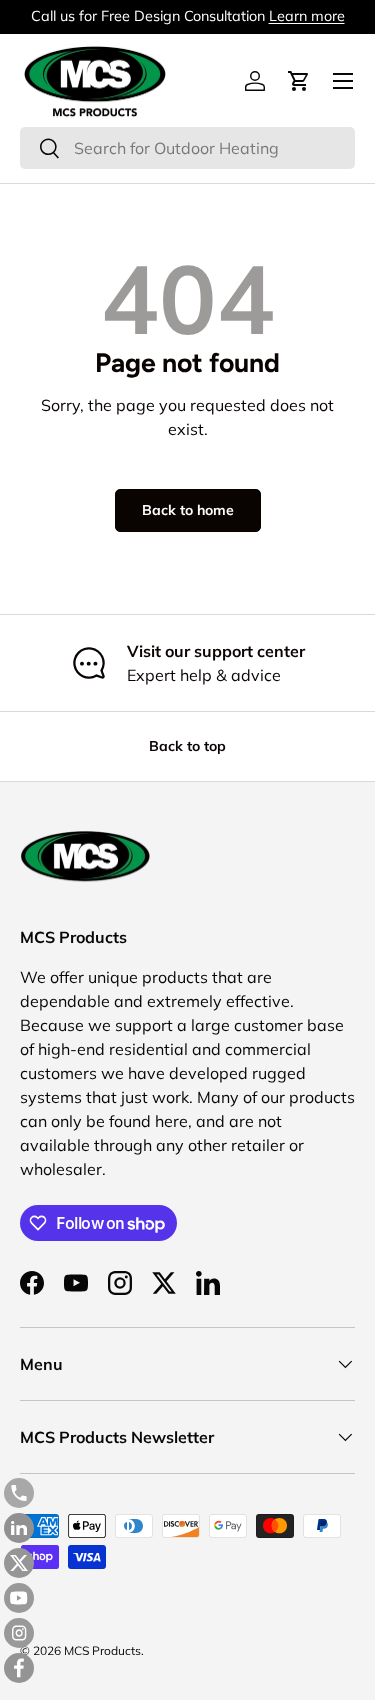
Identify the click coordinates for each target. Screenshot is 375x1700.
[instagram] (19, 1633)
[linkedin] (19, 1528)
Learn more (307, 16)
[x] (19, 1563)
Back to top (187, 746)
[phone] (19, 1493)
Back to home (188, 510)
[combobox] (187, 148)
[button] (299, 81)
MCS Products (102, 1650)
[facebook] (19, 1668)
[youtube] (19, 1598)
